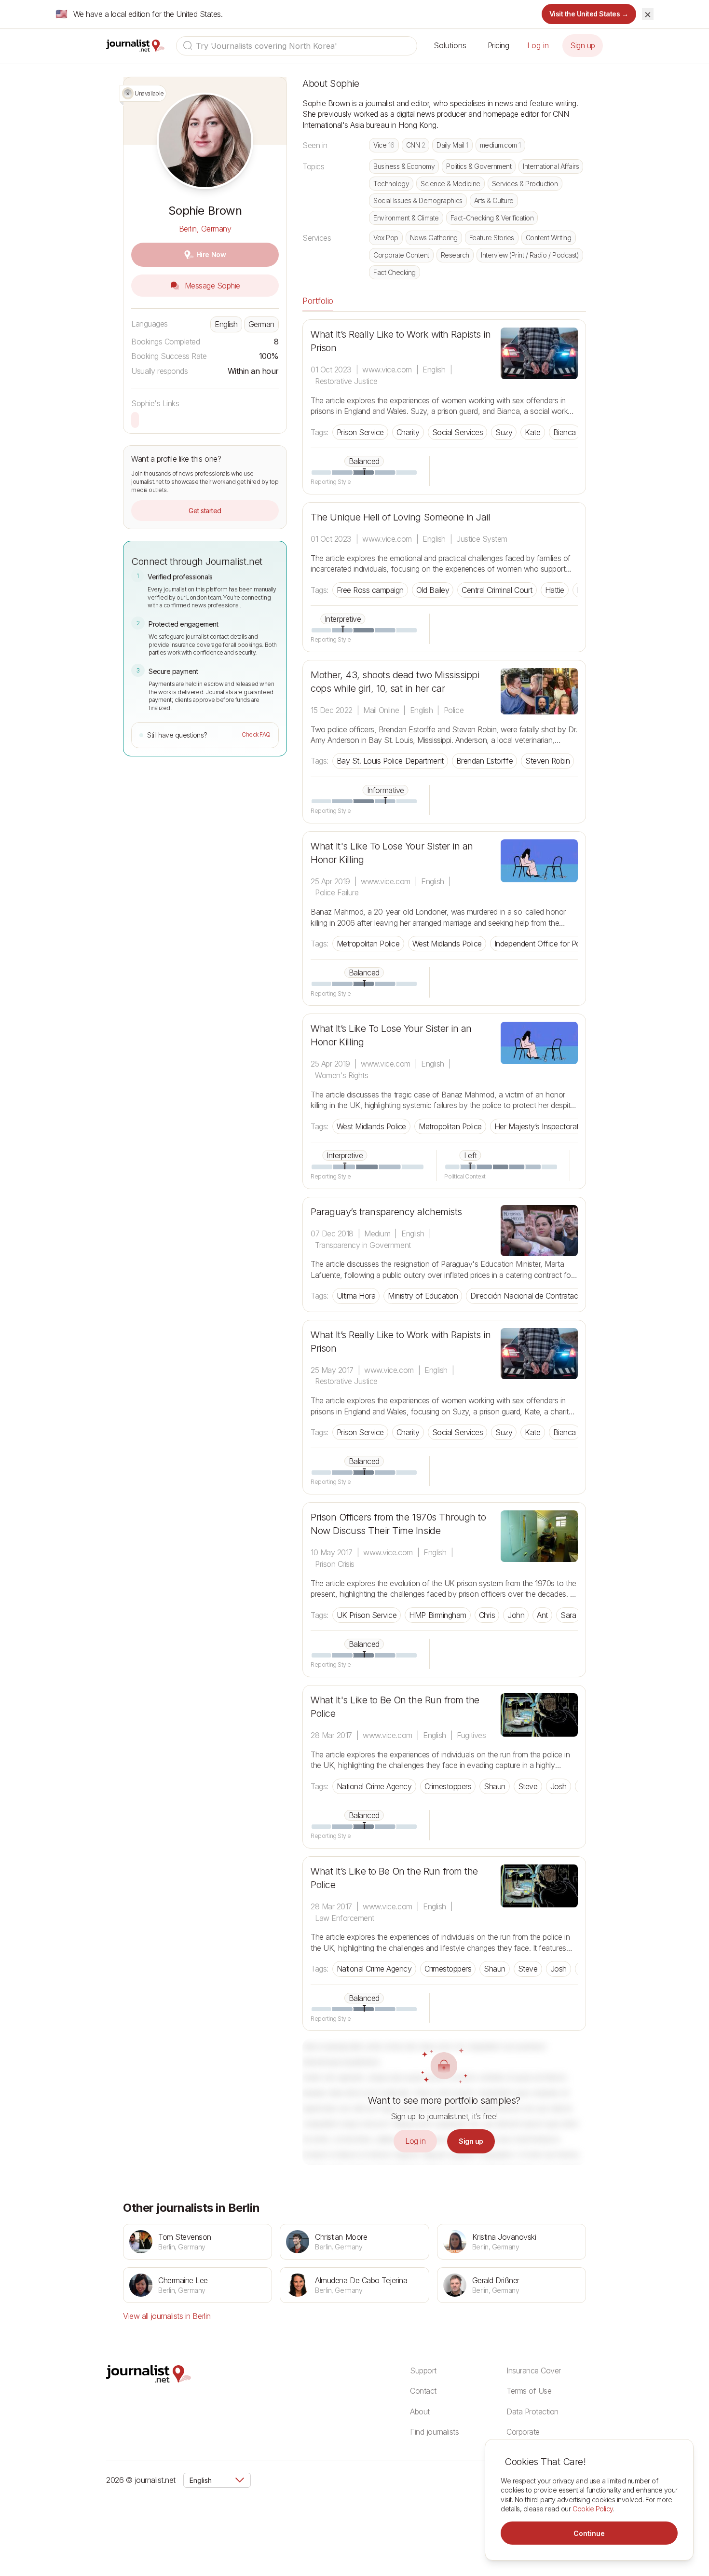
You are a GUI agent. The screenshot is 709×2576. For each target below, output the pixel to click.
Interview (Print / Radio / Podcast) (530, 255)
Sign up (583, 45)
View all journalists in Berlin (167, 2316)
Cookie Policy (593, 2509)
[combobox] (297, 46)
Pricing (498, 45)
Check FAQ (256, 734)
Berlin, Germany (205, 229)
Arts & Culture (494, 200)
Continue (589, 2533)
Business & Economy (404, 166)
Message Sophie (211, 286)
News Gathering (434, 238)
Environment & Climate (406, 218)
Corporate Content (401, 255)
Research (455, 255)
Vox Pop (386, 238)
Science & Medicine (450, 184)
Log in (538, 45)
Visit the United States (589, 14)
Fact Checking (395, 272)
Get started (205, 511)
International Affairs (551, 166)
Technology (391, 184)
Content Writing (549, 238)
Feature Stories (492, 238)
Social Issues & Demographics (418, 200)
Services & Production (525, 184)
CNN (416, 145)
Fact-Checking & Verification (492, 218)
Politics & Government (479, 166)
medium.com (500, 145)
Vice (384, 145)
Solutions (450, 45)
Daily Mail (452, 145)
